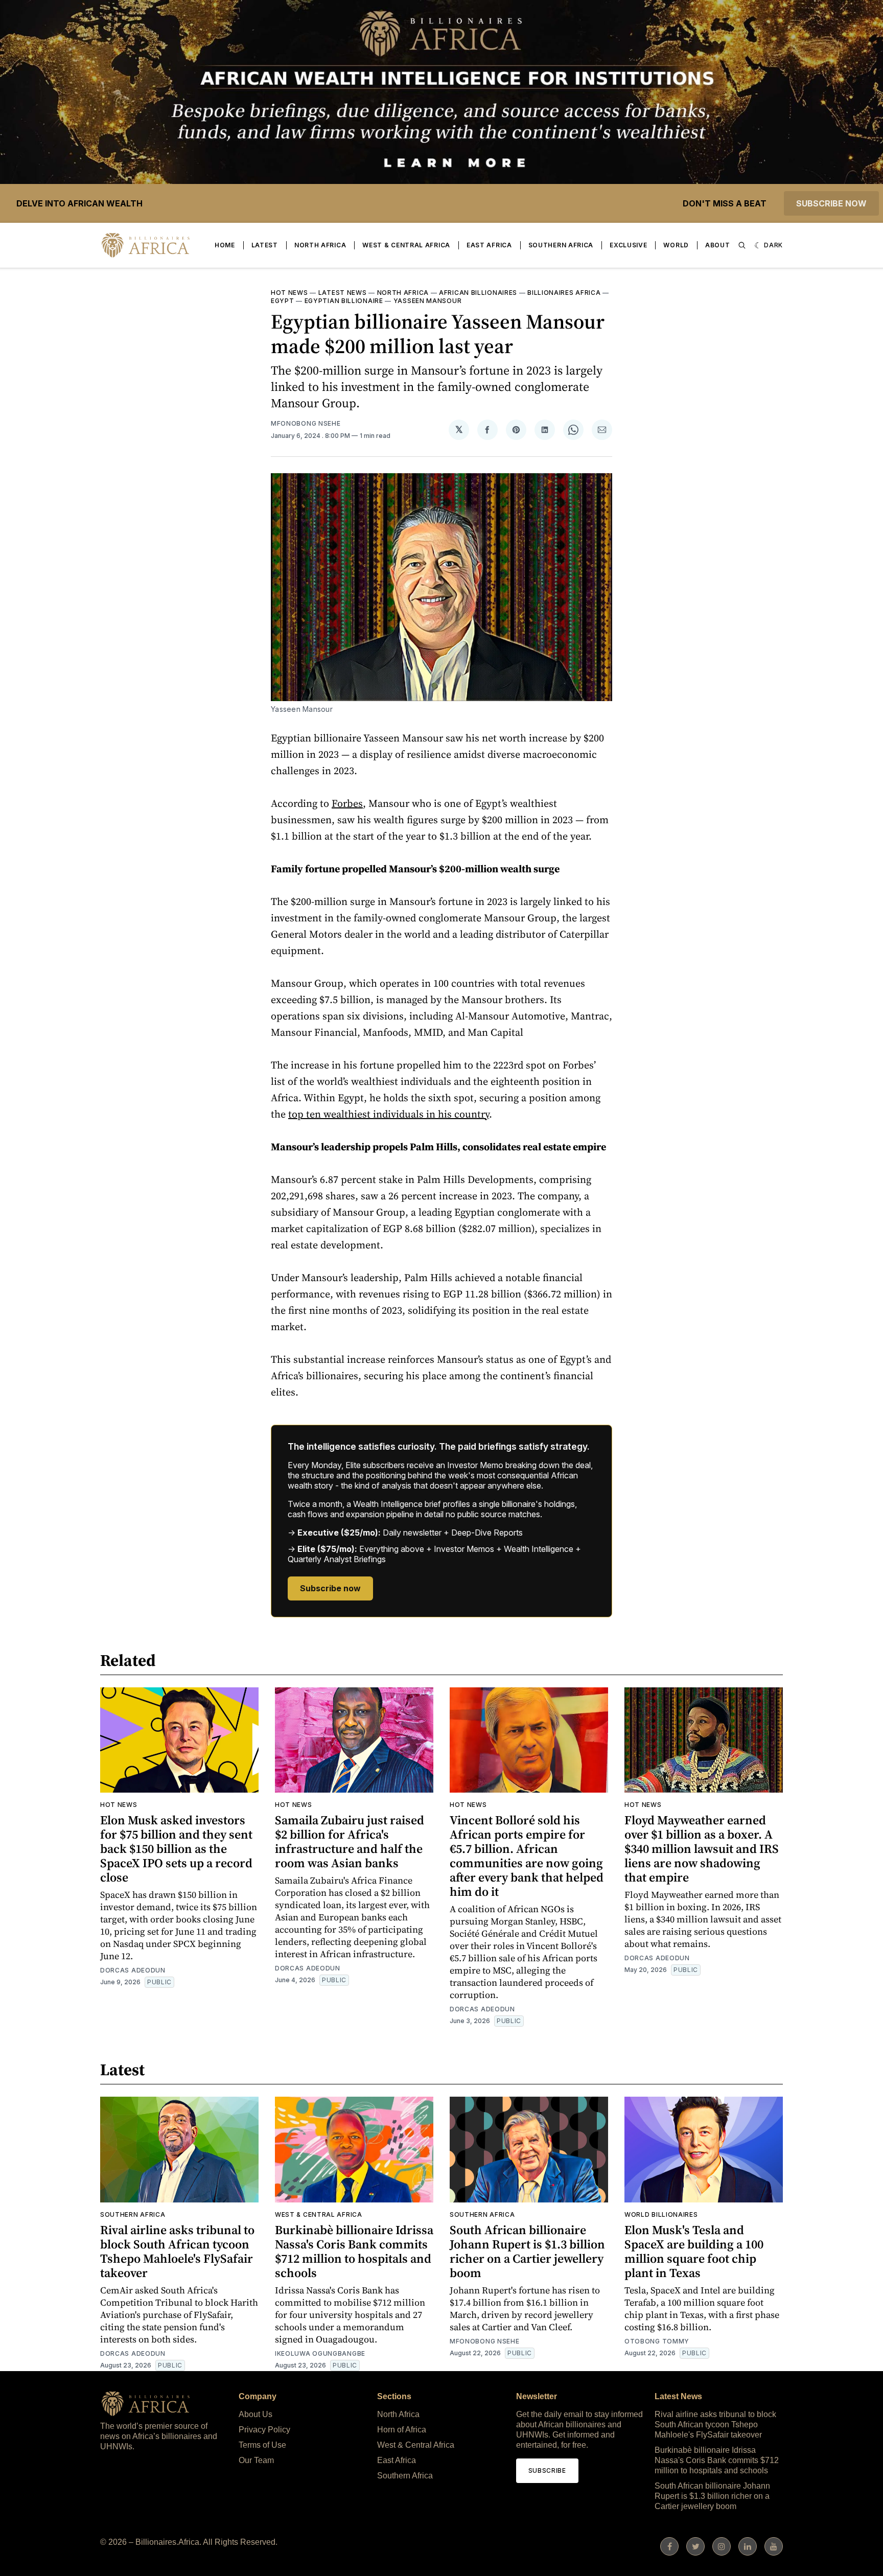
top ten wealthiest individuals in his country (389, 1114)
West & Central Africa (406, 245)
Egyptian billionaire (344, 301)
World (676, 245)
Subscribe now (831, 203)
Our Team (256, 2460)
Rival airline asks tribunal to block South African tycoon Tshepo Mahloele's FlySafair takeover (177, 2251)
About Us (255, 2414)
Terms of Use (262, 2445)
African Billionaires (478, 293)
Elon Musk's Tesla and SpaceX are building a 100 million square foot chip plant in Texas (694, 2251)
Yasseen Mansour (428, 301)
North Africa (320, 245)
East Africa (489, 245)
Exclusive (628, 245)
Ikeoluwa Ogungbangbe (320, 2353)
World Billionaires (661, 2214)
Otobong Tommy (657, 2341)
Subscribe (547, 2470)
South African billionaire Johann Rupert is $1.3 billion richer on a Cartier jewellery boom (527, 2251)
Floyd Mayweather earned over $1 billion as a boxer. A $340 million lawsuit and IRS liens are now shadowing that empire (702, 1849)
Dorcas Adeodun (133, 1970)
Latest (265, 245)
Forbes (347, 803)
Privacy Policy (264, 2430)
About (718, 245)
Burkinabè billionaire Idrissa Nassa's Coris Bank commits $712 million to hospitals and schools (354, 2251)
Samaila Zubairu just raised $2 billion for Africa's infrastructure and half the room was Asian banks (350, 1841)
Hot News (289, 293)
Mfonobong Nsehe (306, 423)
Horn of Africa (402, 2430)
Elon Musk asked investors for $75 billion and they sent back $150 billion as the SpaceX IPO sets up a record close (176, 1849)
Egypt (283, 301)
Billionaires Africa (564, 293)
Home (225, 245)
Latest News (343, 293)
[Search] (742, 245)
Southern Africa (561, 245)
